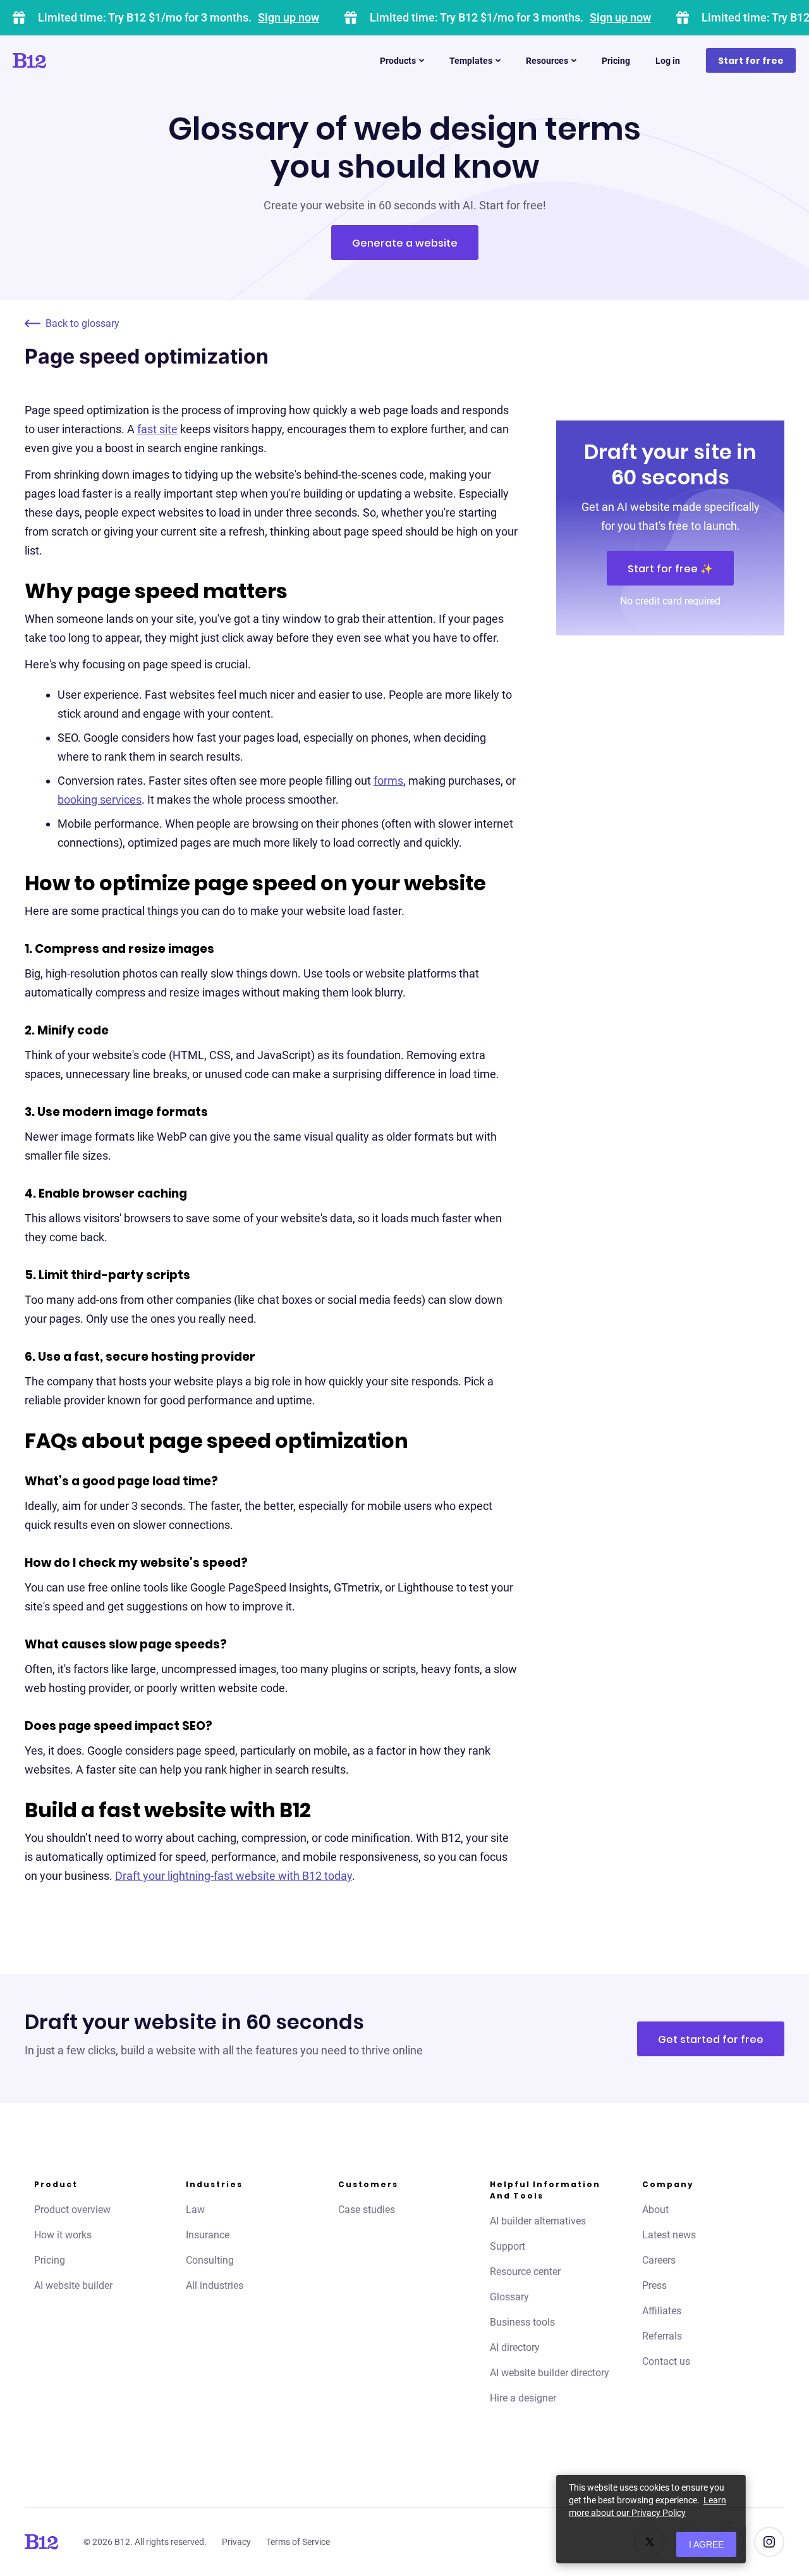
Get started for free (711, 2039)
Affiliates (662, 2311)
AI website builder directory (550, 2373)
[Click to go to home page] (65, 61)
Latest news (669, 2235)
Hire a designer (523, 2398)
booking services (100, 800)
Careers (659, 2260)
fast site (157, 429)
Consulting (210, 2260)
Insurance (208, 2235)
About (655, 2210)
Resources (547, 61)
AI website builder (73, 2285)
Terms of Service (298, 2542)
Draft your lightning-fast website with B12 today (234, 1876)
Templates (471, 61)
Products (398, 61)
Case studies (367, 2210)
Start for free (751, 61)
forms (388, 781)
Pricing (616, 61)
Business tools (522, 2322)
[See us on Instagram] (769, 2542)
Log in (668, 61)
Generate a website (405, 243)
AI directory (515, 2347)
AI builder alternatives (538, 2221)
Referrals (662, 2336)
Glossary (509, 2297)
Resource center (525, 2272)
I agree (706, 2544)
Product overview (72, 2210)
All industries (215, 2285)
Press (654, 2285)
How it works (63, 2235)
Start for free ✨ (670, 569)
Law (195, 2210)
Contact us (666, 2361)
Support (508, 2246)
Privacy (236, 2542)
